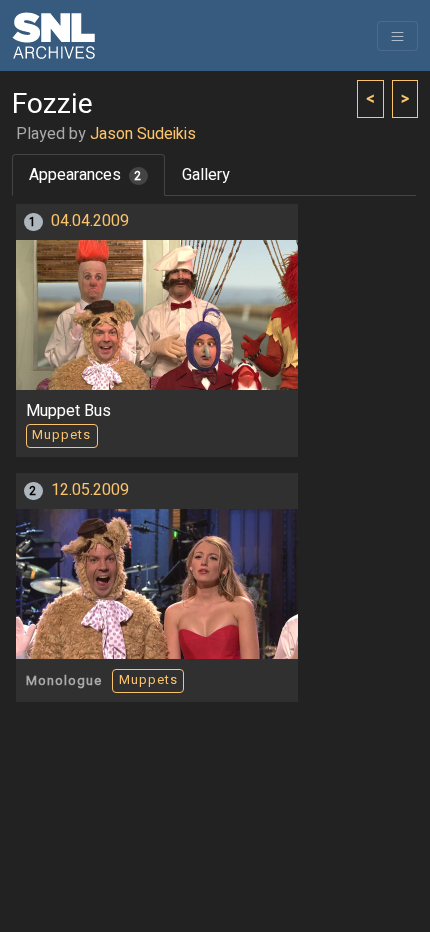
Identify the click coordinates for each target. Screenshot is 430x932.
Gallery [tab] (206, 175)
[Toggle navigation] (397, 36)
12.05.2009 (90, 490)
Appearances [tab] (85, 175)
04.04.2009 (90, 221)
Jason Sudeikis (143, 134)
